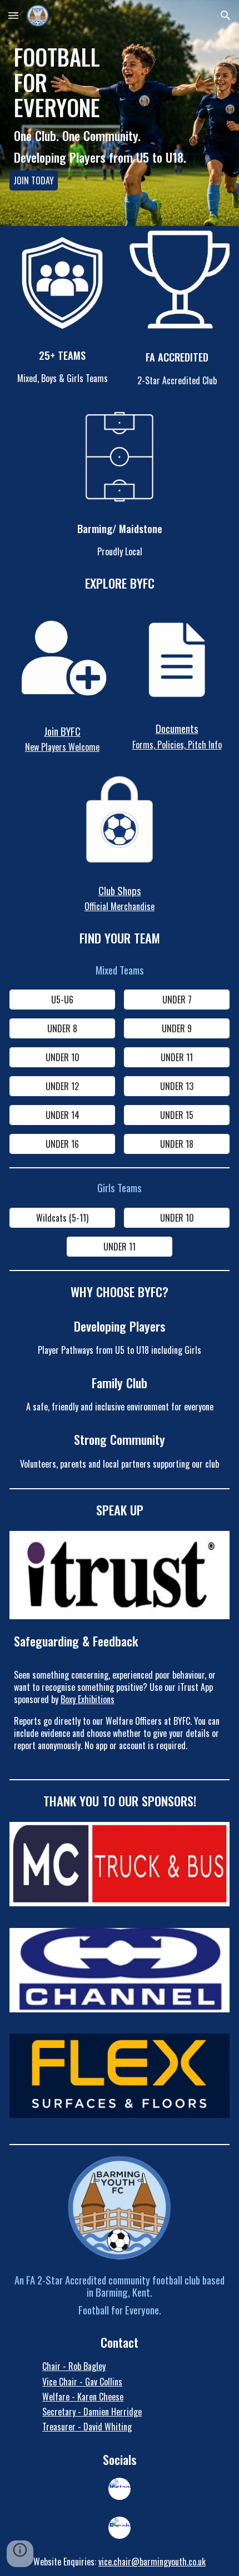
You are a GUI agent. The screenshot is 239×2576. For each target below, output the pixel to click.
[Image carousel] (120, 1870)
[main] (120, 79)
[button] (13, 15)
